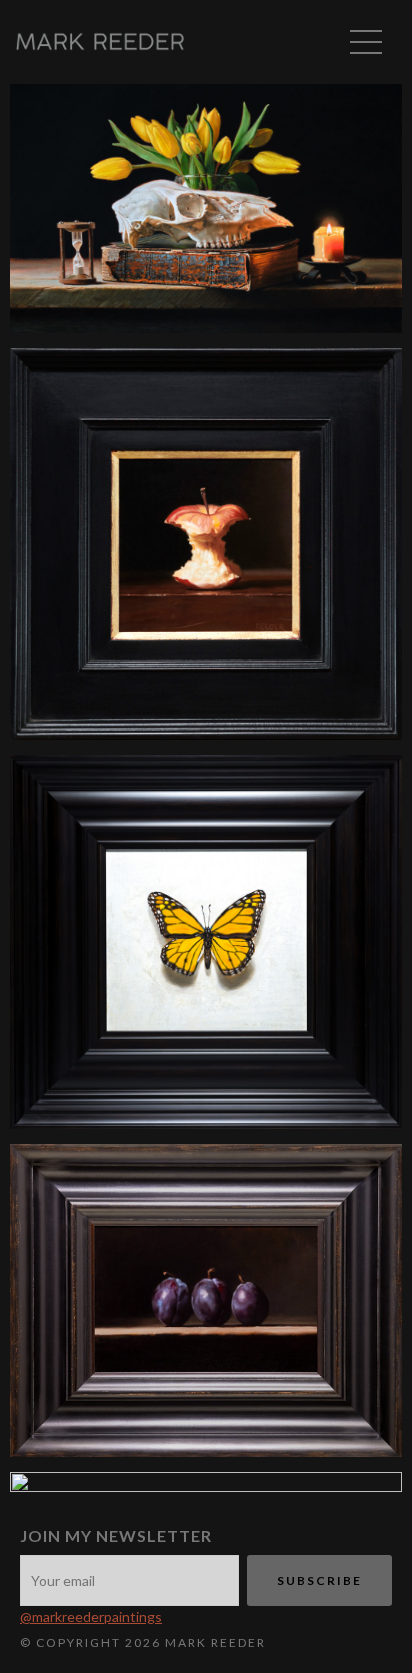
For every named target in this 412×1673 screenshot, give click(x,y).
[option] (206, 216)
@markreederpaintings (91, 1616)
